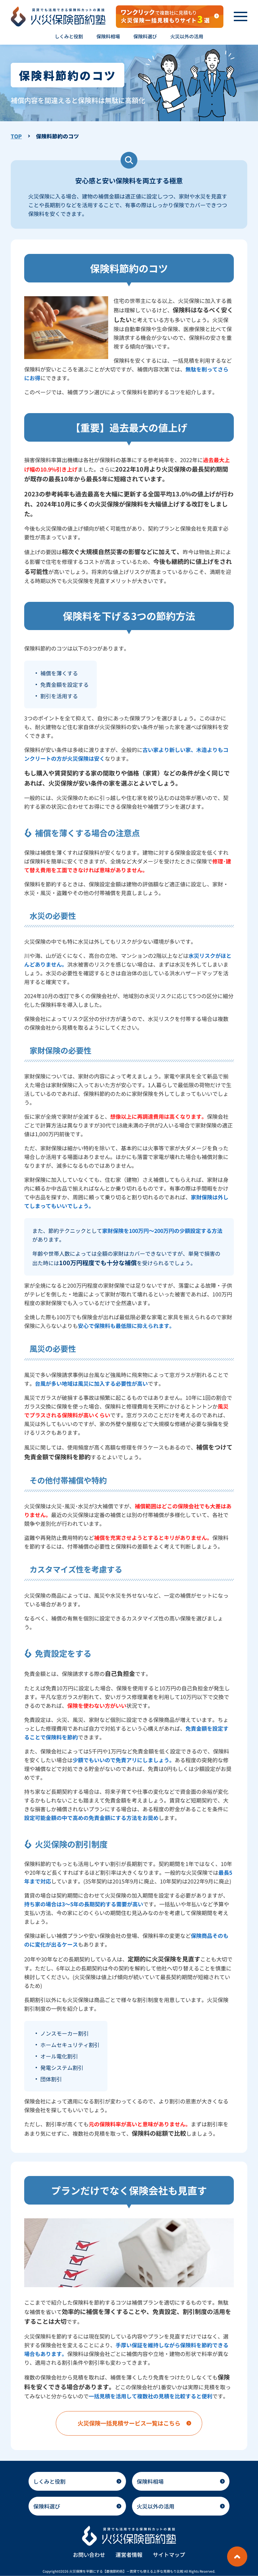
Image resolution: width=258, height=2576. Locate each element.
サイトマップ (169, 2555)
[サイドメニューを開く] (241, 16)
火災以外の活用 (156, 2506)
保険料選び (47, 2506)
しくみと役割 (49, 2481)
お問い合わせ (89, 2555)
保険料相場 (150, 2481)
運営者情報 (129, 2555)
